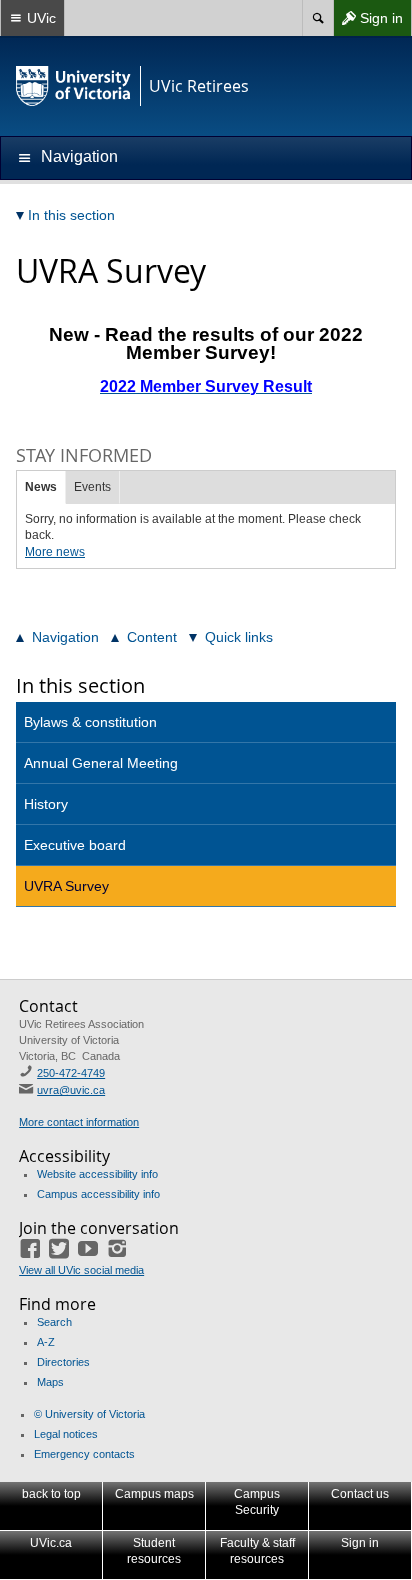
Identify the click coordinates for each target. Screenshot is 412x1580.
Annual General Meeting (101, 763)
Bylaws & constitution (90, 722)
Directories (63, 1362)
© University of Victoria (89, 1414)
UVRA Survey (66, 886)
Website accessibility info (97, 1174)
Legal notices (66, 1434)
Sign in (368, 22)
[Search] (317, 18)
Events (92, 487)
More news (55, 552)
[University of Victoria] (74, 86)
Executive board (75, 845)
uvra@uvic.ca (71, 1090)
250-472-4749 (71, 1073)
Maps (50, 1382)
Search (54, 1322)
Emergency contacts (84, 1454)
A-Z (46, 1342)
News (41, 487)
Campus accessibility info (98, 1194)
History (46, 804)
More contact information (79, 1122)
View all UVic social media (81, 1270)
